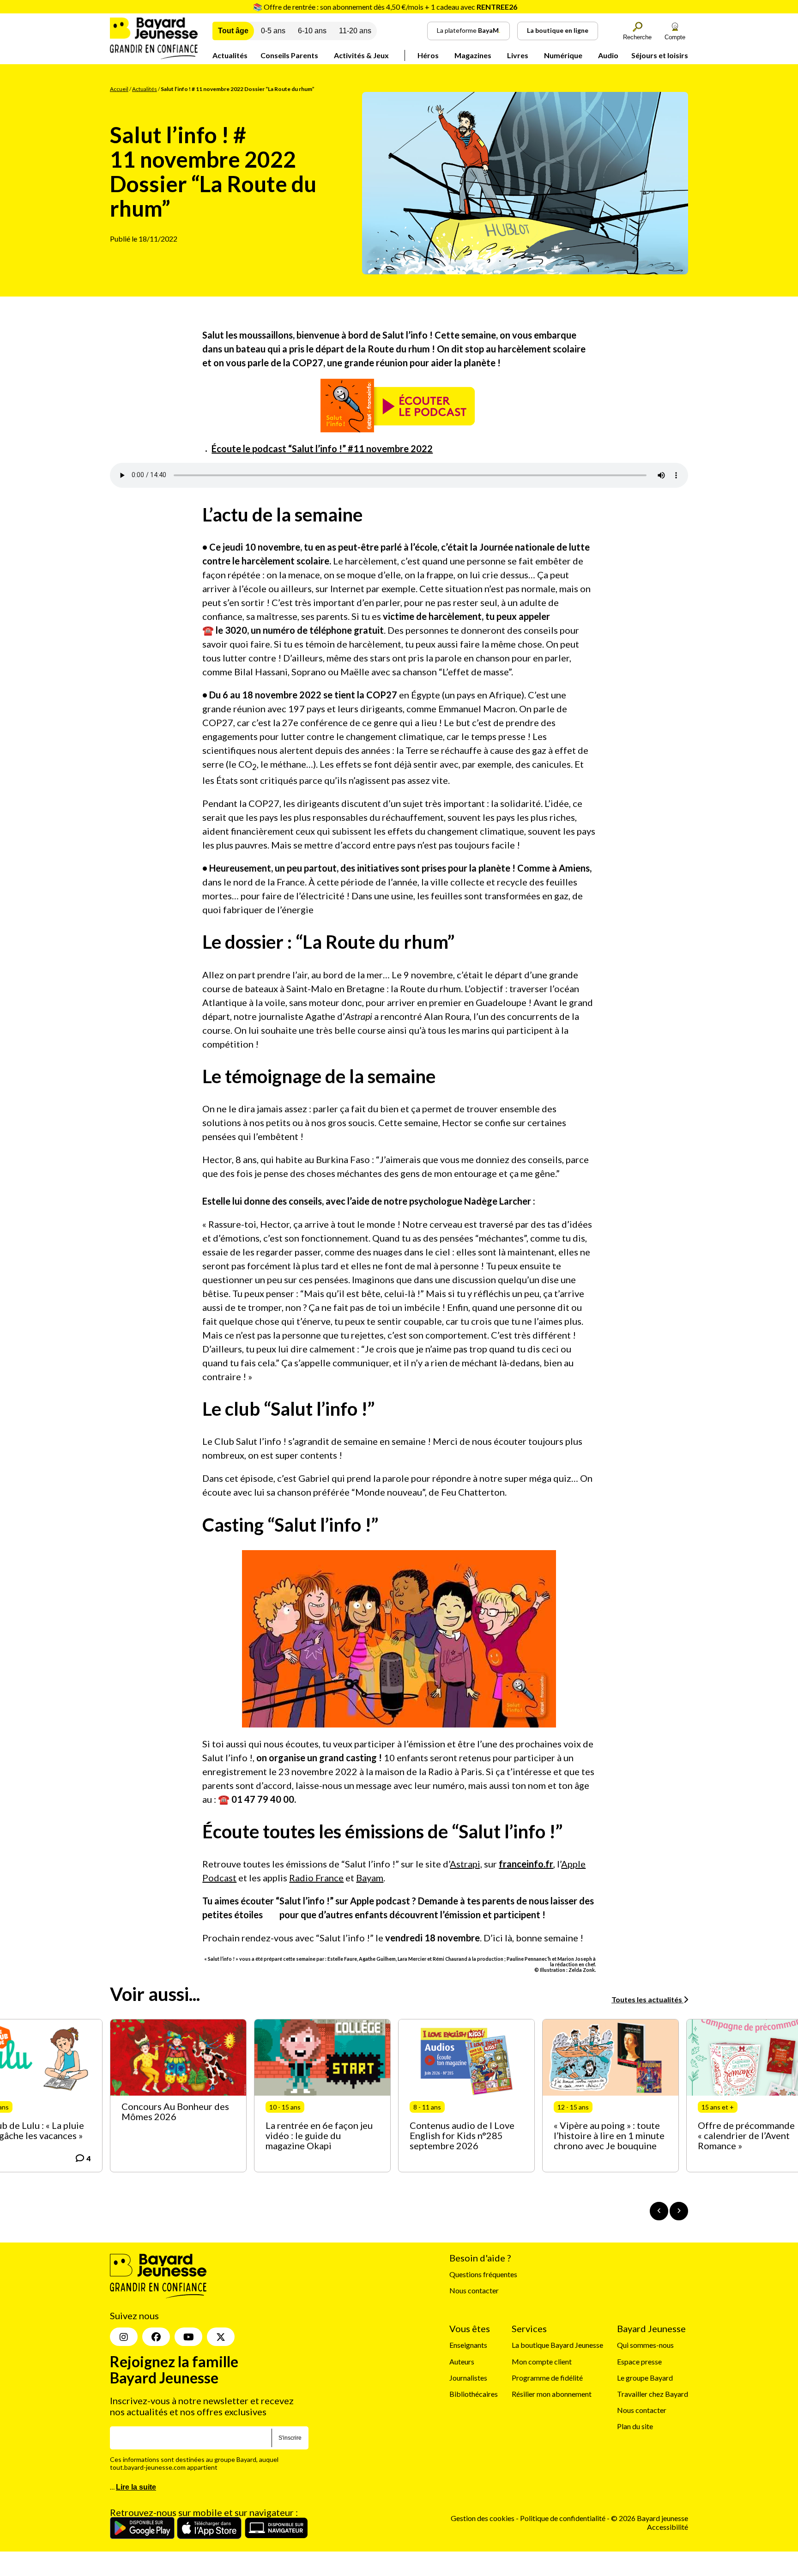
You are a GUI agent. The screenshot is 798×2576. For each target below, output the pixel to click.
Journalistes (468, 2378)
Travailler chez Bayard (653, 2394)
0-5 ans (273, 31)
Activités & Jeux (361, 55)
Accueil (119, 89)
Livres (518, 55)
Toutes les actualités (647, 1999)
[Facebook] (156, 2337)
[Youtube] (188, 2337)
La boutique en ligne (558, 30)
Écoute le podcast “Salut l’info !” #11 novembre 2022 (322, 449)
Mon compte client (542, 2361)
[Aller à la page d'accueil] (154, 56)
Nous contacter (474, 2290)
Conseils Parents (289, 55)
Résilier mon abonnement (552, 2394)
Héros (428, 55)
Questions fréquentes (483, 2274)
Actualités (230, 55)
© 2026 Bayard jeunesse (650, 2518)
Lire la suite (136, 2487)
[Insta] (124, 2337)
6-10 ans (312, 31)
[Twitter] (221, 2337)
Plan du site (635, 2426)
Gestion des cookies (483, 2518)
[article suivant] (679, 2211)
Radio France (316, 1878)
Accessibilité (668, 2527)
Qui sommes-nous (645, 2345)
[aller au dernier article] (659, 2211)
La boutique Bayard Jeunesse (557, 2345)
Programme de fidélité (547, 2378)
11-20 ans (355, 31)
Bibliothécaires (474, 2394)
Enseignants (468, 2345)
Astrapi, (466, 1864)
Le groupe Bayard (645, 2378)
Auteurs (462, 2361)
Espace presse (639, 2361)
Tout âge (233, 31)
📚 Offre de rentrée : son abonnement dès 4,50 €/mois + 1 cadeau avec (385, 7)
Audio (608, 55)
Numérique (563, 55)
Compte (675, 37)
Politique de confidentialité (563, 2518)
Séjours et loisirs (660, 55)
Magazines (473, 55)
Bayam (370, 1878)
